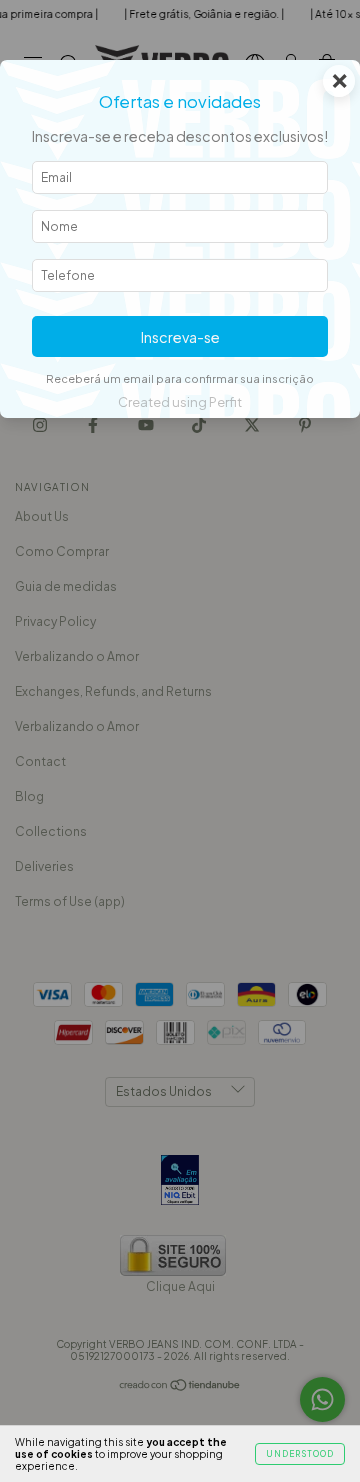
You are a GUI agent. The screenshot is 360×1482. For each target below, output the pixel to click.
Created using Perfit (180, 402)
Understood (300, 1454)
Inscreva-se (180, 337)
